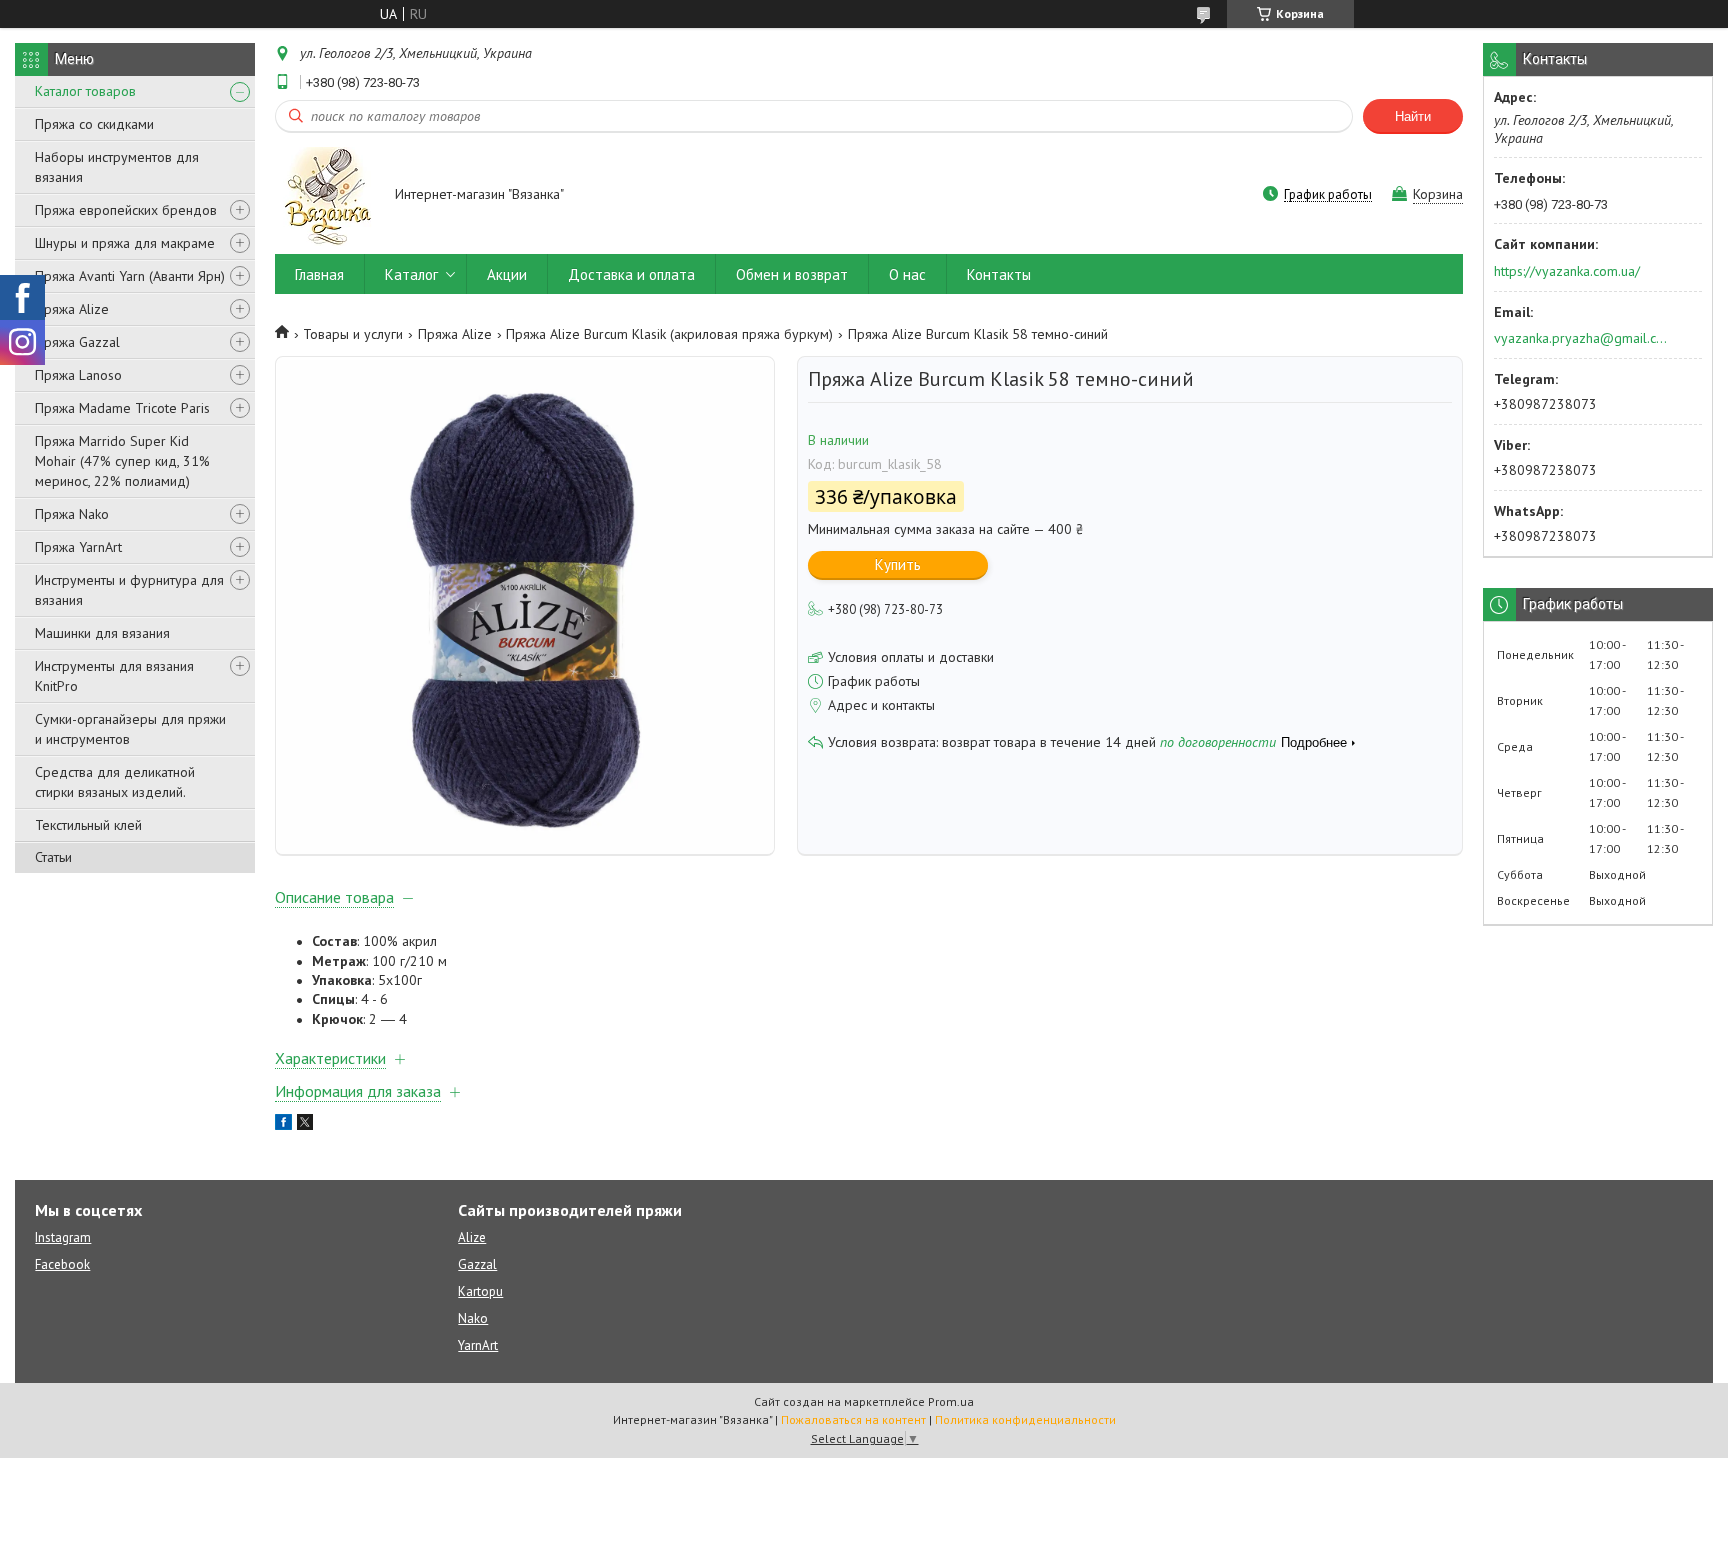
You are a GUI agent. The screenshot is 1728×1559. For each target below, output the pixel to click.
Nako (473, 1318)
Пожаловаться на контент (853, 1419)
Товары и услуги (353, 334)
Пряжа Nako (72, 514)
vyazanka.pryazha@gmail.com (1581, 338)
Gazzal (477, 1264)
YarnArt (478, 1345)
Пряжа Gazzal (77, 342)
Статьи (53, 857)
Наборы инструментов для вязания (117, 167)
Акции (507, 274)
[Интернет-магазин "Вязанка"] (325, 195)
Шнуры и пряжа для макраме (125, 243)
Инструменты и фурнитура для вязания (129, 590)
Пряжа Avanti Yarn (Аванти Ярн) (130, 276)
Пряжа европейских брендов (126, 210)
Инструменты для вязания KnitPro (114, 676)
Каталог (411, 274)
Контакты (999, 274)
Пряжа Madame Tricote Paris (122, 408)
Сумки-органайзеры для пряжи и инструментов (130, 729)
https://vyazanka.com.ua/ (1567, 271)
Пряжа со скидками (94, 124)
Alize (472, 1237)
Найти (1413, 116)
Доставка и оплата (631, 274)
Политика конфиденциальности (1025, 1419)
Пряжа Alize (72, 309)
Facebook (62, 1264)
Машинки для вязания (102, 633)
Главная (319, 274)
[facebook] (283, 1125)
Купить (898, 564)
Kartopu (480, 1291)
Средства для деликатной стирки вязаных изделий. (115, 782)
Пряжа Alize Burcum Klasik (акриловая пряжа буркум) (669, 334)
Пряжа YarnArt (78, 547)
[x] (305, 1125)
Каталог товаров (85, 91)
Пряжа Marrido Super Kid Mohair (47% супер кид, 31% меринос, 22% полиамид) (122, 461)
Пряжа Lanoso (78, 375)
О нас (907, 274)
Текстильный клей (88, 825)
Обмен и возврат (792, 274)
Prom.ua (951, 1401)
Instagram (63, 1237)
